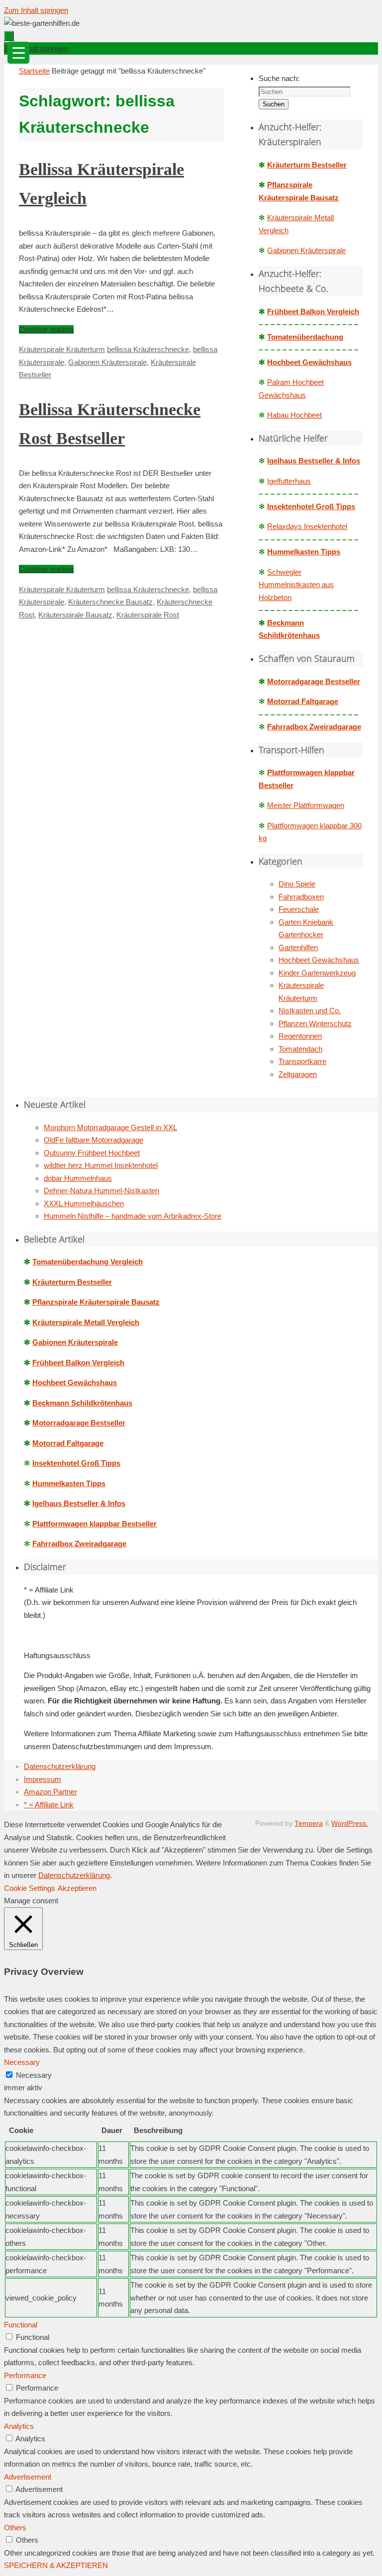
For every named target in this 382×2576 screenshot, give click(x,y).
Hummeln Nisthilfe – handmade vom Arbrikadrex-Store (133, 1216)
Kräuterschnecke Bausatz (110, 602)
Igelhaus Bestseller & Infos (314, 461)
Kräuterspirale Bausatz (75, 615)
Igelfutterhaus (289, 481)
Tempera (309, 1823)
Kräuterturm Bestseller (307, 165)
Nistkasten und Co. (310, 1011)
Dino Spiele (297, 884)
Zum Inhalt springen (36, 10)
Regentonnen (300, 1036)
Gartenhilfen (298, 947)
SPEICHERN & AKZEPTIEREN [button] (56, 2565)
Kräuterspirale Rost (148, 615)
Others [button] (15, 2528)
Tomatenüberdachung (305, 337)
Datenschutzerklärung (60, 1766)
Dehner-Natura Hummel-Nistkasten (101, 1191)
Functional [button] (21, 2325)
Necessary (34, 2075)
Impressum (43, 1779)
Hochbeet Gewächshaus (309, 362)
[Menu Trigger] (18, 53)
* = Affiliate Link (49, 1805)
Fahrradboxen (301, 897)
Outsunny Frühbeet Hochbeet (92, 1153)
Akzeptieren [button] (77, 1888)
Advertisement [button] (28, 2477)
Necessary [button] (22, 2062)
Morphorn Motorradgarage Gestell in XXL (110, 1127)
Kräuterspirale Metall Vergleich (86, 1322)
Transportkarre (302, 1061)
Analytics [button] (19, 2426)
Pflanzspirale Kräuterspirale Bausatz (96, 1302)
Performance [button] (25, 2375)
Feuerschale (299, 909)
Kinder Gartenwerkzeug (317, 973)
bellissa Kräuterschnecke (148, 349)
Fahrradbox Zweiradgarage (314, 727)
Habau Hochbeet (294, 415)
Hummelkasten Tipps (304, 552)
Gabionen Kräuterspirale (107, 362)
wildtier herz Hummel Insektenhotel (101, 1165)
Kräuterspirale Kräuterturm (62, 349)
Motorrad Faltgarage (303, 701)
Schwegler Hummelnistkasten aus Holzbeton (296, 585)
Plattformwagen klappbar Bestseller (95, 1524)
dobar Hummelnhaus (78, 1178)
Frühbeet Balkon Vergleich (313, 311)
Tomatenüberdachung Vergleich (88, 1262)
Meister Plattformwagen (306, 805)
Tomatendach (300, 1049)
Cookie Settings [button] (30, 1888)
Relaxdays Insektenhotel (307, 526)
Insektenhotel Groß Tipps (311, 506)
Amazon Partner (50, 1792)
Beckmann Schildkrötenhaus (82, 1403)
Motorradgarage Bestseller (314, 681)
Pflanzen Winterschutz (315, 1023)
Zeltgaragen (298, 1074)
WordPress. (350, 1823)
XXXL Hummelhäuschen (84, 1203)
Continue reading (46, 329)
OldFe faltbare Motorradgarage (94, 1140)
